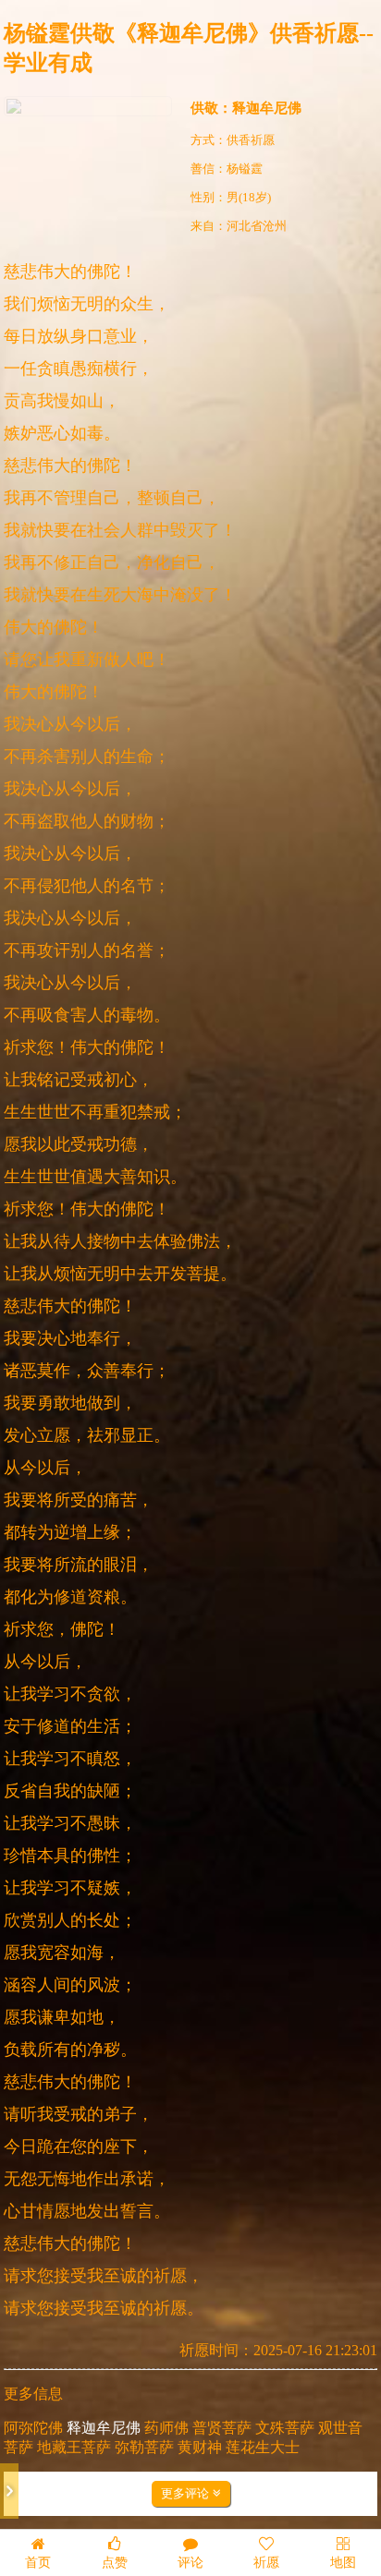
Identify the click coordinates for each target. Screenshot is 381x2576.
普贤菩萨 (222, 2428)
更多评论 (187, 2493)
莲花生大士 (263, 2447)
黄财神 (200, 2447)
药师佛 (166, 2428)
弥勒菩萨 (144, 2447)
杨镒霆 (245, 169)
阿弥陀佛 (33, 2428)
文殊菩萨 (285, 2428)
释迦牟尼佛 (267, 108)
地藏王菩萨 (74, 2447)
